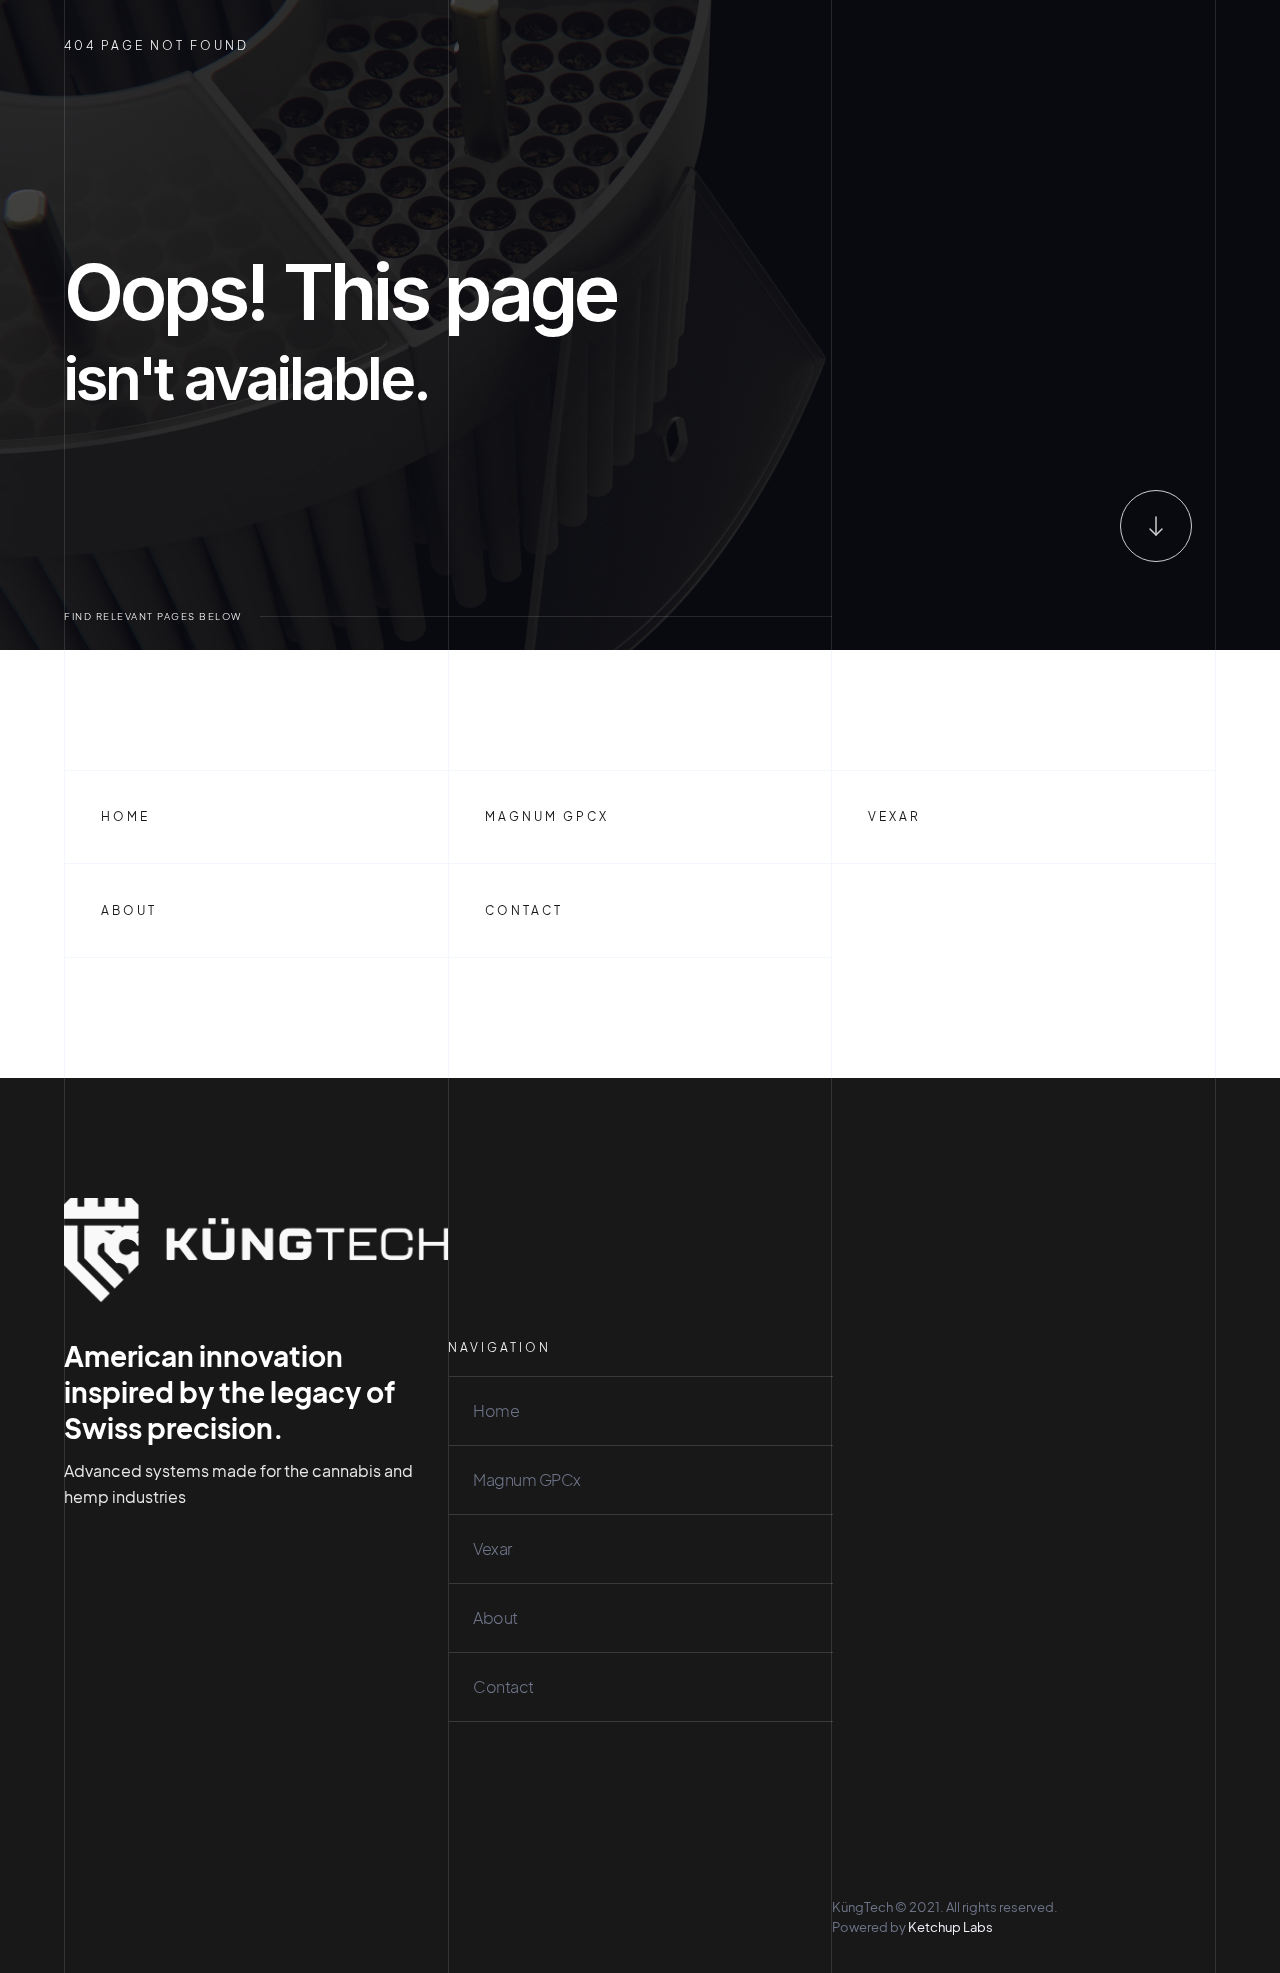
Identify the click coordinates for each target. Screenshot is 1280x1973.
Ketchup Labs (950, 1927)
